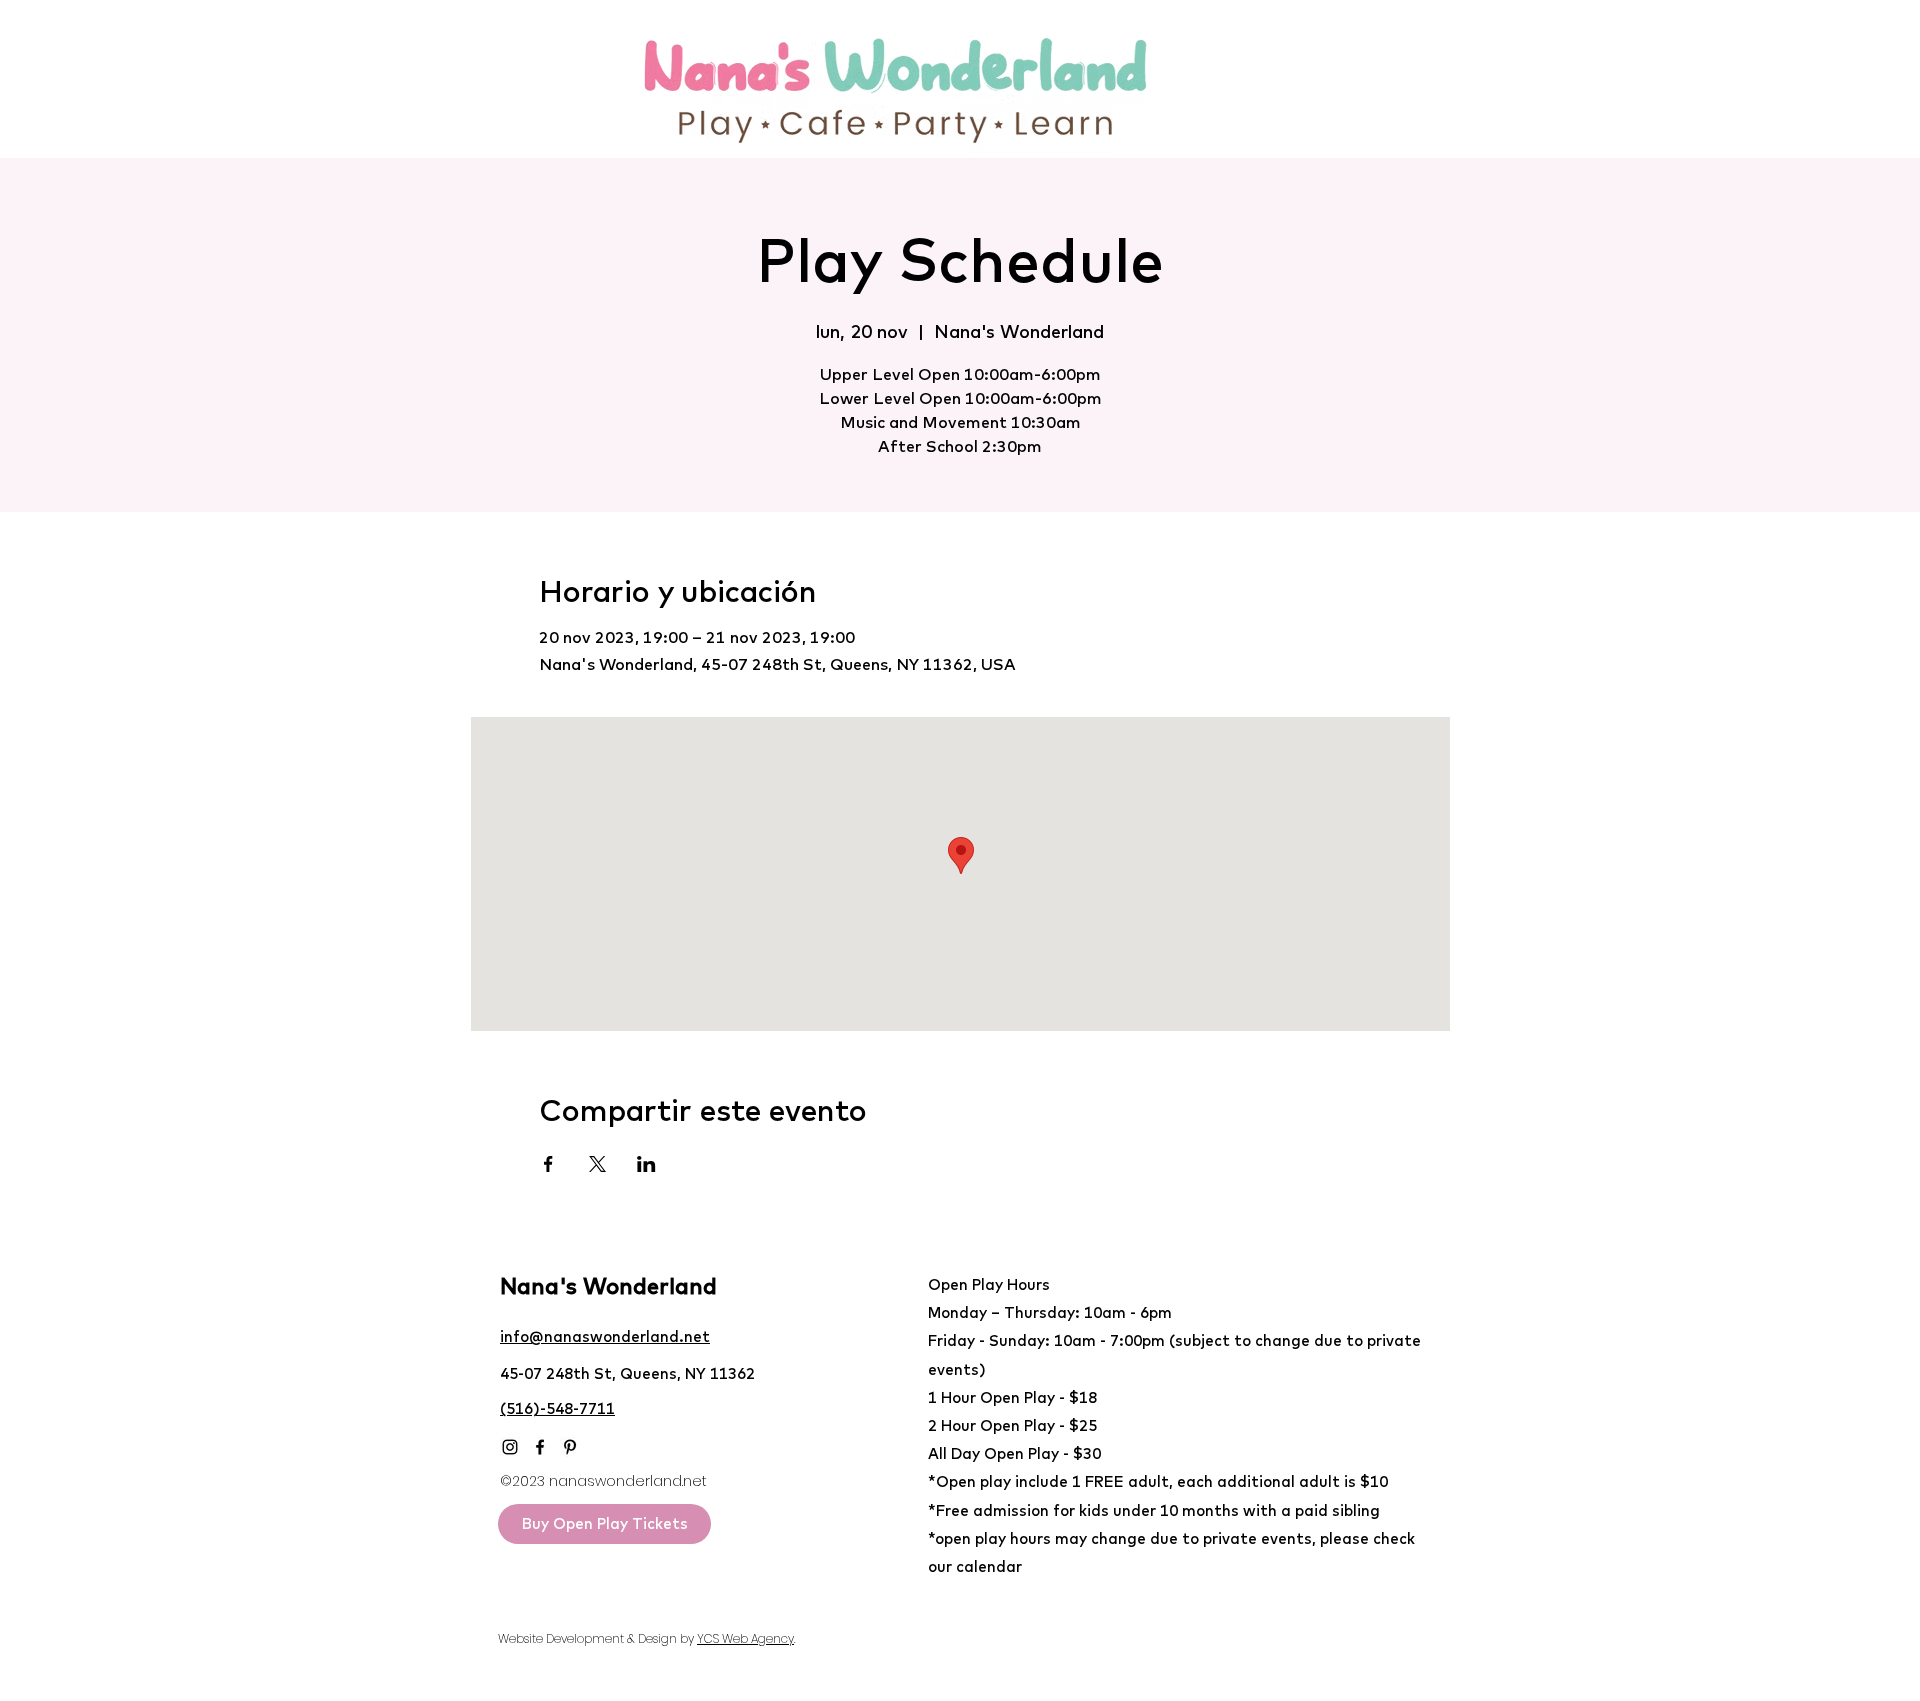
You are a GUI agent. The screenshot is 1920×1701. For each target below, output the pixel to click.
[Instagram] (510, 1447)
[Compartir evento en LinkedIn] (646, 1164)
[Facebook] (540, 1447)
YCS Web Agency (745, 1638)
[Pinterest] (570, 1447)
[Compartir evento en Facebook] (548, 1164)
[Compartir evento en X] (597, 1164)
